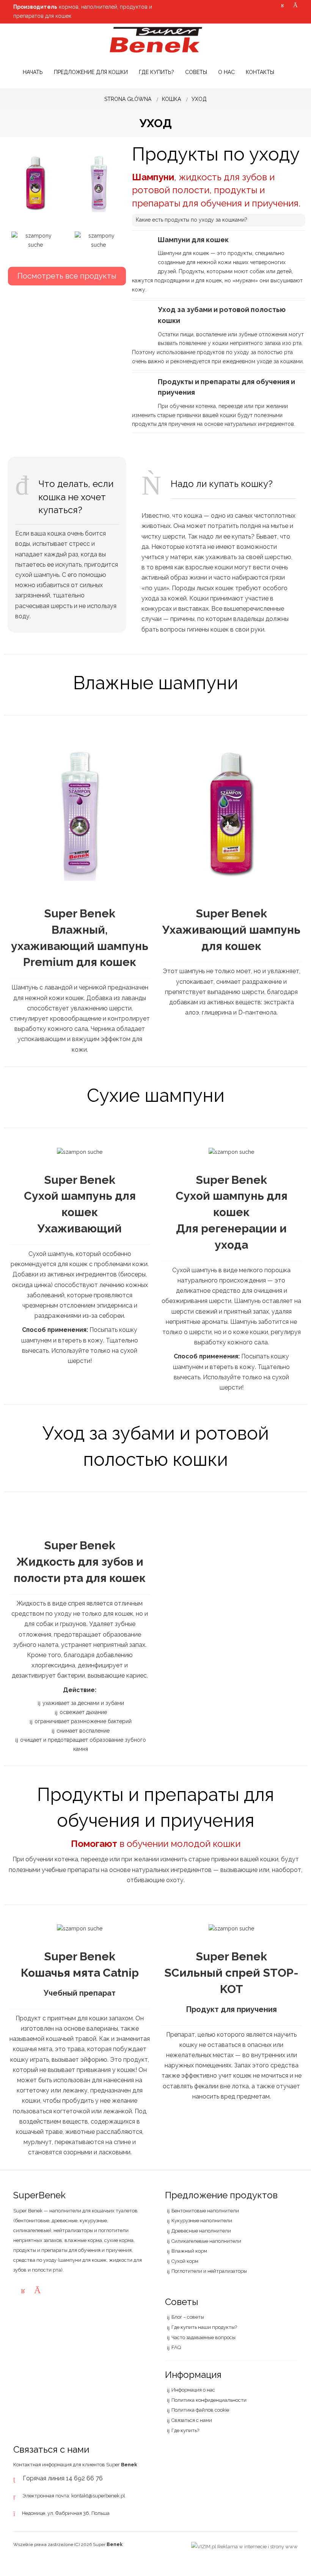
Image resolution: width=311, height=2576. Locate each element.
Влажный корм (189, 2251)
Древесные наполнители (201, 2231)
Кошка (171, 99)
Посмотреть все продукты (67, 276)
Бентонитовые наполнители (205, 2211)
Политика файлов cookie (200, 2410)
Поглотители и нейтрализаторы (209, 2271)
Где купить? (185, 2430)
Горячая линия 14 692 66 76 (63, 2478)
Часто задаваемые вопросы (203, 2337)
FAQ (176, 2347)
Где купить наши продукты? (204, 2327)
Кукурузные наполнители (202, 2221)
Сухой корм (185, 2261)
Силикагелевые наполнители (206, 2241)
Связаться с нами (192, 2420)
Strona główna (128, 99)
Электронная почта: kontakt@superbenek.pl (74, 2496)
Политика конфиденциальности (209, 2400)
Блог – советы (188, 2317)
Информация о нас (193, 2390)
